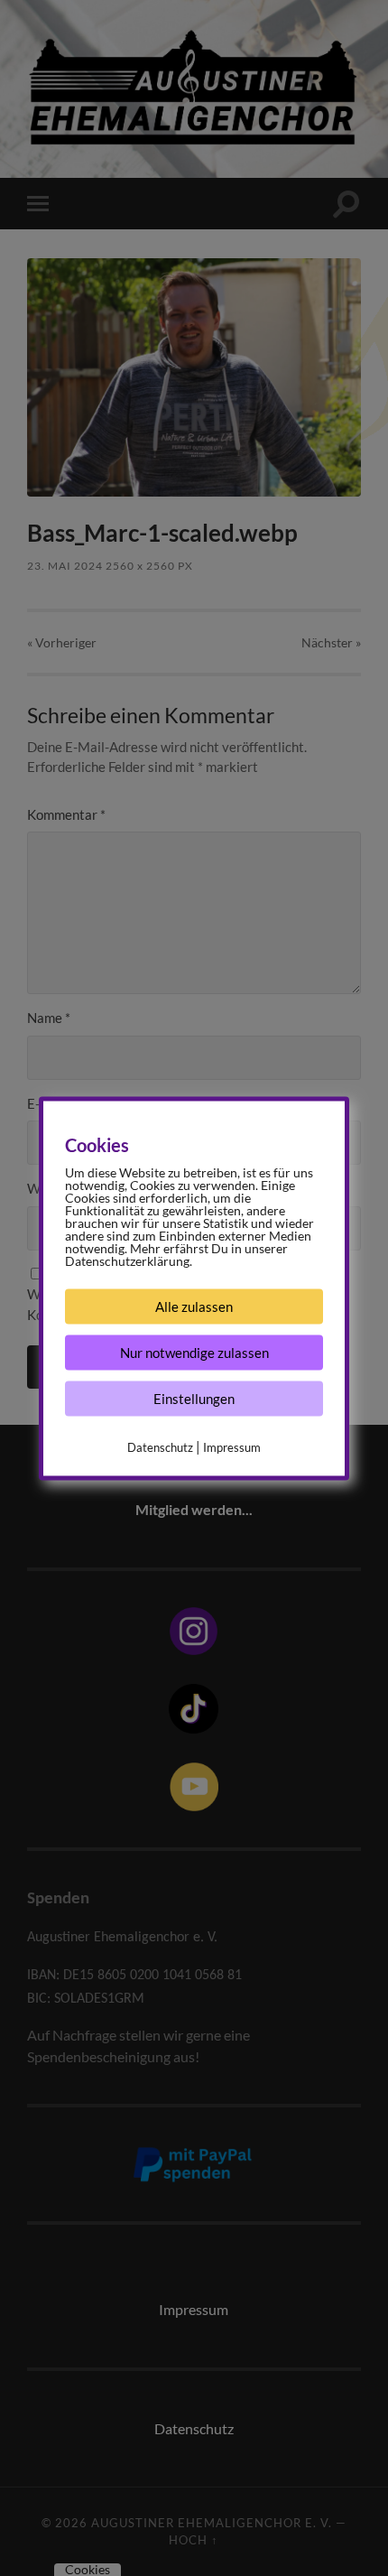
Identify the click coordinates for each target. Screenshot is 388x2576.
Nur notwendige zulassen (194, 1352)
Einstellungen (194, 1398)
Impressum (232, 1446)
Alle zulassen (194, 1306)
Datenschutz (160, 1446)
